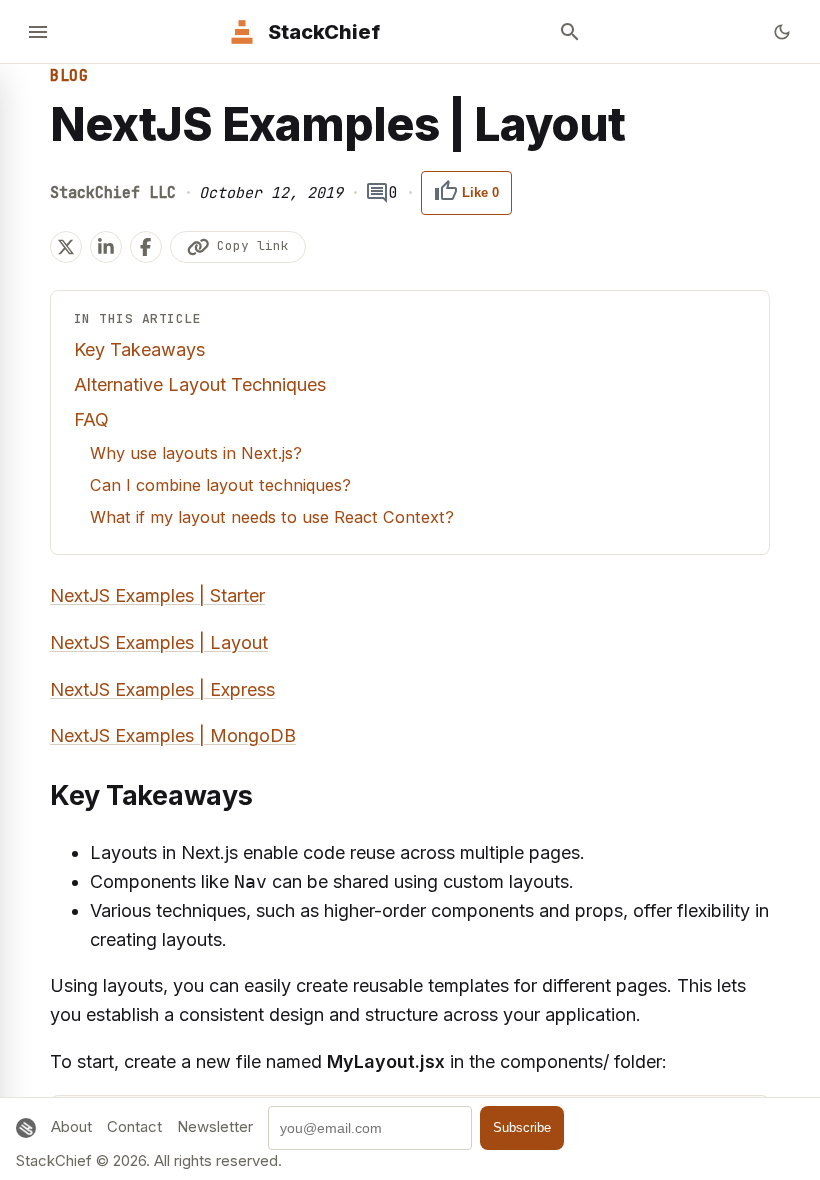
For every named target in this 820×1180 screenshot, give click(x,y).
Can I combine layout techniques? (220, 485)
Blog (69, 76)
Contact (134, 1126)
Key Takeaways (139, 349)
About (71, 1126)
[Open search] (570, 32)
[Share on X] (66, 247)
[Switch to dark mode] (782, 32)
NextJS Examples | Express (162, 689)
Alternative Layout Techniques (200, 384)
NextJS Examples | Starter (157, 595)
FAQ (91, 419)
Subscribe (522, 1127)
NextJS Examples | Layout (159, 642)
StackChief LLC (113, 193)
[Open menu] (38, 32)
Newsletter (215, 1126)
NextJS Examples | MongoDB (173, 735)
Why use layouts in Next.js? (196, 453)
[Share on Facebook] (146, 247)
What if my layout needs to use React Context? (272, 517)
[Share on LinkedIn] (106, 247)
